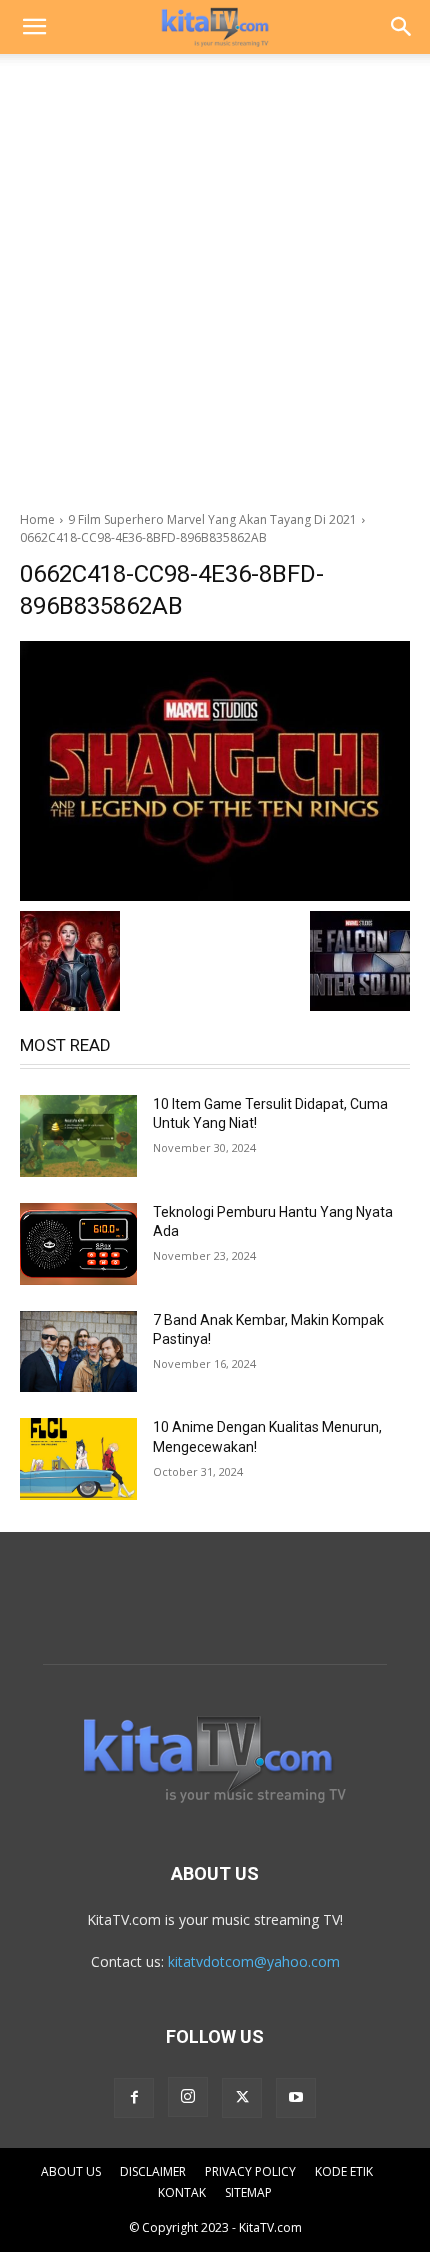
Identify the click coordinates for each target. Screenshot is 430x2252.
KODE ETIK (344, 2171)
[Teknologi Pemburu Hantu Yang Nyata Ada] (78, 1244)
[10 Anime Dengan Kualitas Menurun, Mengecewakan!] (78, 1459)
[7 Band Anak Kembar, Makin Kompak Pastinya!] (78, 1352)
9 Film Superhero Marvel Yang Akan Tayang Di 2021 (212, 519)
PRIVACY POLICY (250, 2171)
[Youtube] (296, 2098)
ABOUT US (71, 2171)
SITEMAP (248, 2192)
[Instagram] (188, 2097)
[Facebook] (134, 2098)
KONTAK (182, 2192)
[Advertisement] (215, 277)
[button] (34, 27)
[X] (242, 2098)
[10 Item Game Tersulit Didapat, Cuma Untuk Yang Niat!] (78, 1136)
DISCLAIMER (153, 2171)
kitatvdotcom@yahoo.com (254, 1961)
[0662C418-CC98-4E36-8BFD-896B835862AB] (215, 771)
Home (37, 519)
